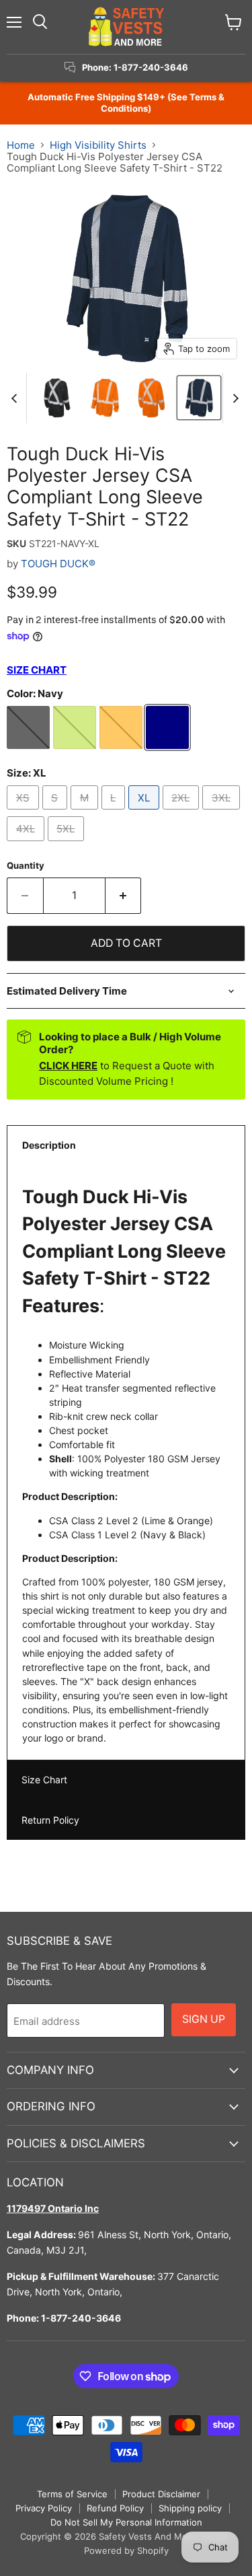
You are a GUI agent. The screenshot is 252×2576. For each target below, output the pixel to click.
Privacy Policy (44, 2508)
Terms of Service (72, 2494)
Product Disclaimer (161, 2494)
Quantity (26, 866)
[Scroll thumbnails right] (233, 398)
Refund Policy (115, 2508)
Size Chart (44, 1780)
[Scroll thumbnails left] (16, 398)
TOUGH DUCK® (58, 564)
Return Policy (50, 1820)
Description (49, 1145)
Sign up (204, 2019)
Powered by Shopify (126, 2550)
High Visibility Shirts (98, 145)
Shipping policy (190, 2508)
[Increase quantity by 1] (124, 896)
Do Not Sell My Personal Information (126, 2522)
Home (21, 145)
